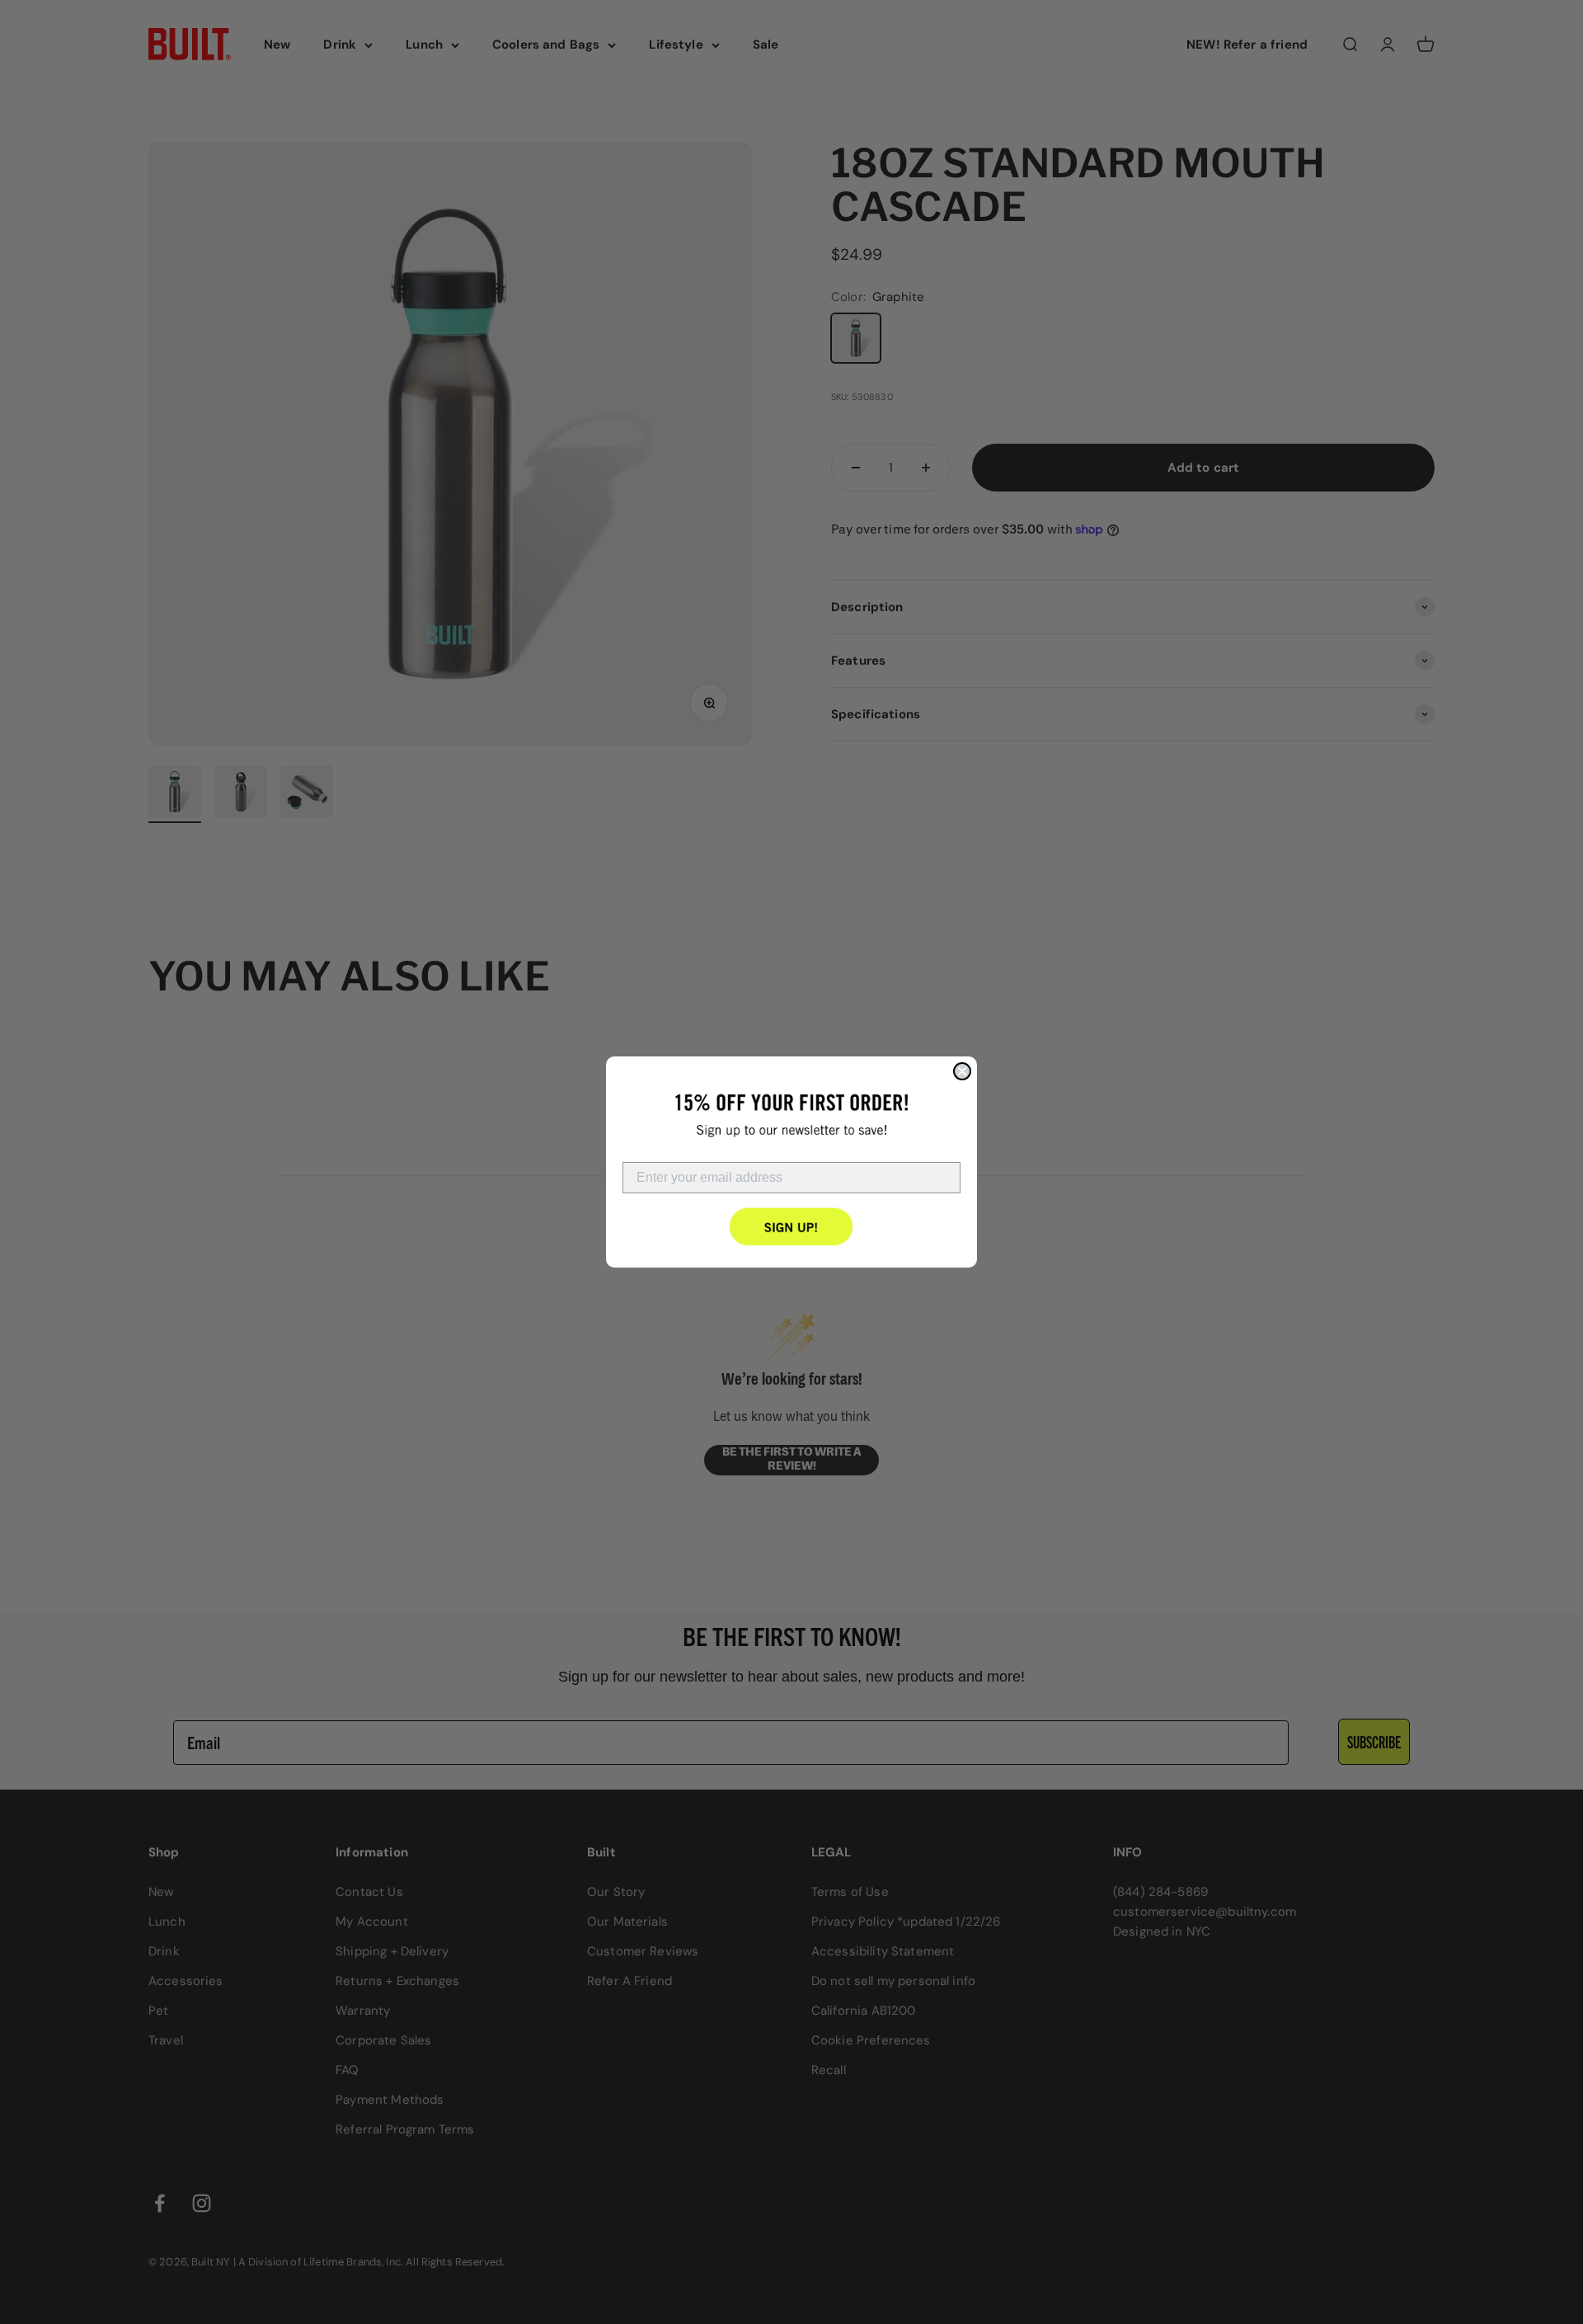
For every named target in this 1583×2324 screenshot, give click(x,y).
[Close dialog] (962, 1071)
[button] (792, 1226)
